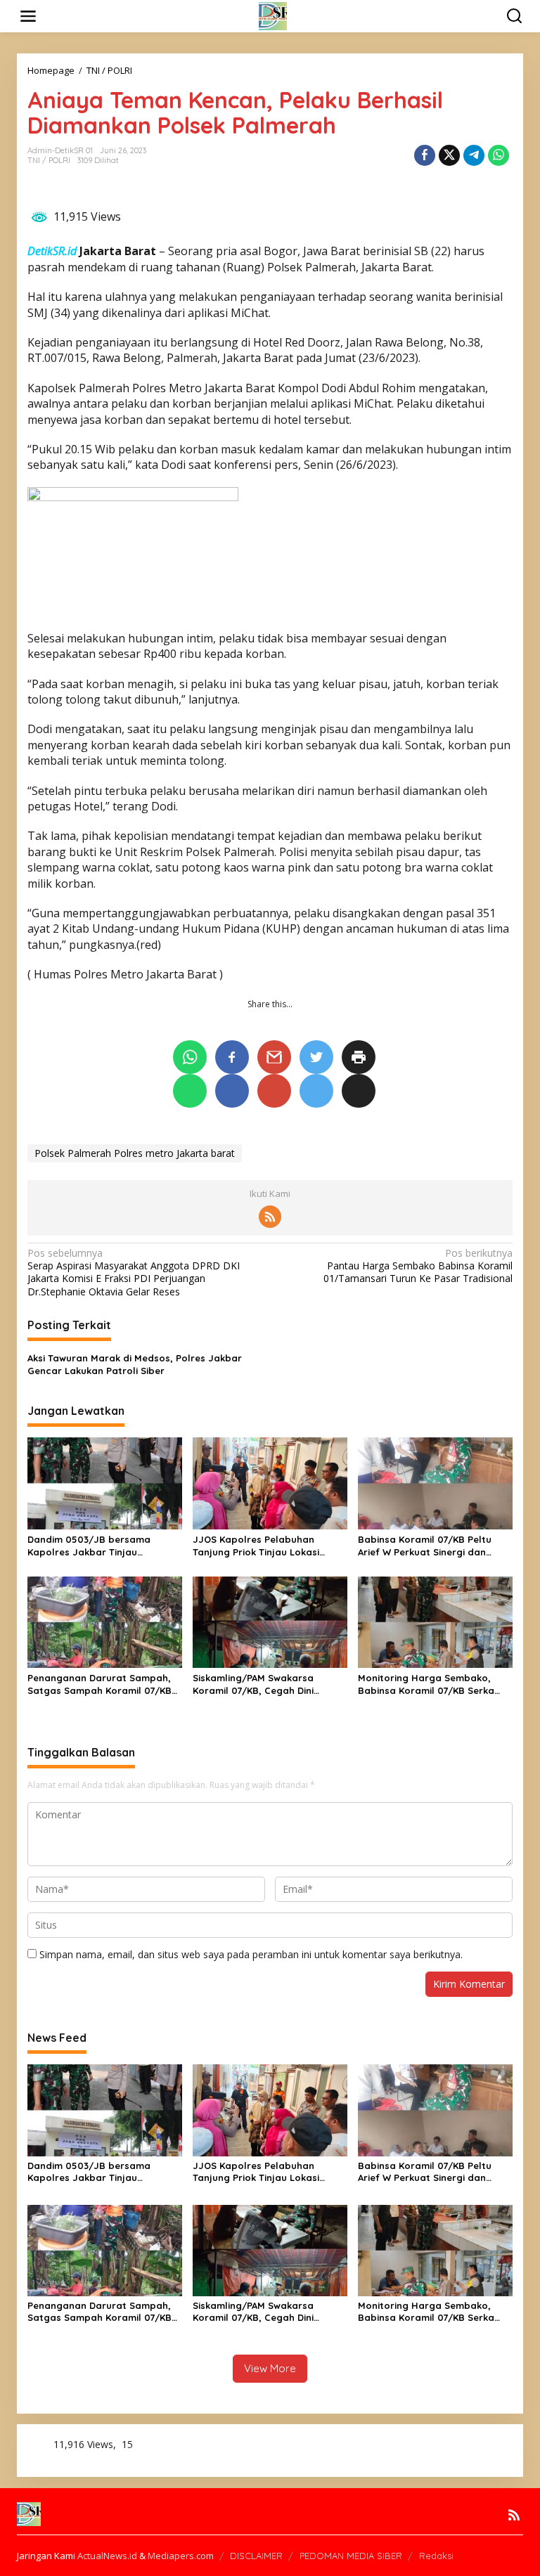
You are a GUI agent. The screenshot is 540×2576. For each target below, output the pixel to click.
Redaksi (436, 2556)
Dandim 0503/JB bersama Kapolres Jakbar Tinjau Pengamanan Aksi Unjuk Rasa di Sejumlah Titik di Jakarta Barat (102, 1546)
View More (270, 2368)
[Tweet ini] (449, 155)
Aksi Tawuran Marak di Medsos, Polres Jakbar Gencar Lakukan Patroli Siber (135, 1364)
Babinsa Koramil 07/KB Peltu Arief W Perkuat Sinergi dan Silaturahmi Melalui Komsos (425, 1546)
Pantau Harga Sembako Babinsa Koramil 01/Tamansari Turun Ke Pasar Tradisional (418, 1266)
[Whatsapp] (499, 155)
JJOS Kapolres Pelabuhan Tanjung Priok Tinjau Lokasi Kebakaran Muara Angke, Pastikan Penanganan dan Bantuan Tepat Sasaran (256, 1546)
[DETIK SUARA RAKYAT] (273, 15)
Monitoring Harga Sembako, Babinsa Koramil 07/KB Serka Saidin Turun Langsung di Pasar (434, 1684)
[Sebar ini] (425, 155)
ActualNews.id (107, 2556)
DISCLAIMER (256, 2556)
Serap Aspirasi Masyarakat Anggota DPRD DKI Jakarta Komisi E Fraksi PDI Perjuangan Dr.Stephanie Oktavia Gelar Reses (134, 1273)
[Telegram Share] (474, 155)
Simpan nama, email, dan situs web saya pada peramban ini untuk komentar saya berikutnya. (251, 1954)
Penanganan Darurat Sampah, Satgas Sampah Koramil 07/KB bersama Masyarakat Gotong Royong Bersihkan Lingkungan (99, 1684)
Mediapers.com (181, 2556)
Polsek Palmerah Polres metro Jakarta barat (135, 1153)
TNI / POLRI (49, 160)
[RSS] (270, 1217)
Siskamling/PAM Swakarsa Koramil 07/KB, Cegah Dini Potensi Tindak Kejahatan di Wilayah (258, 1684)
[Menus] (28, 16)
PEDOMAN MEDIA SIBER (351, 2556)
